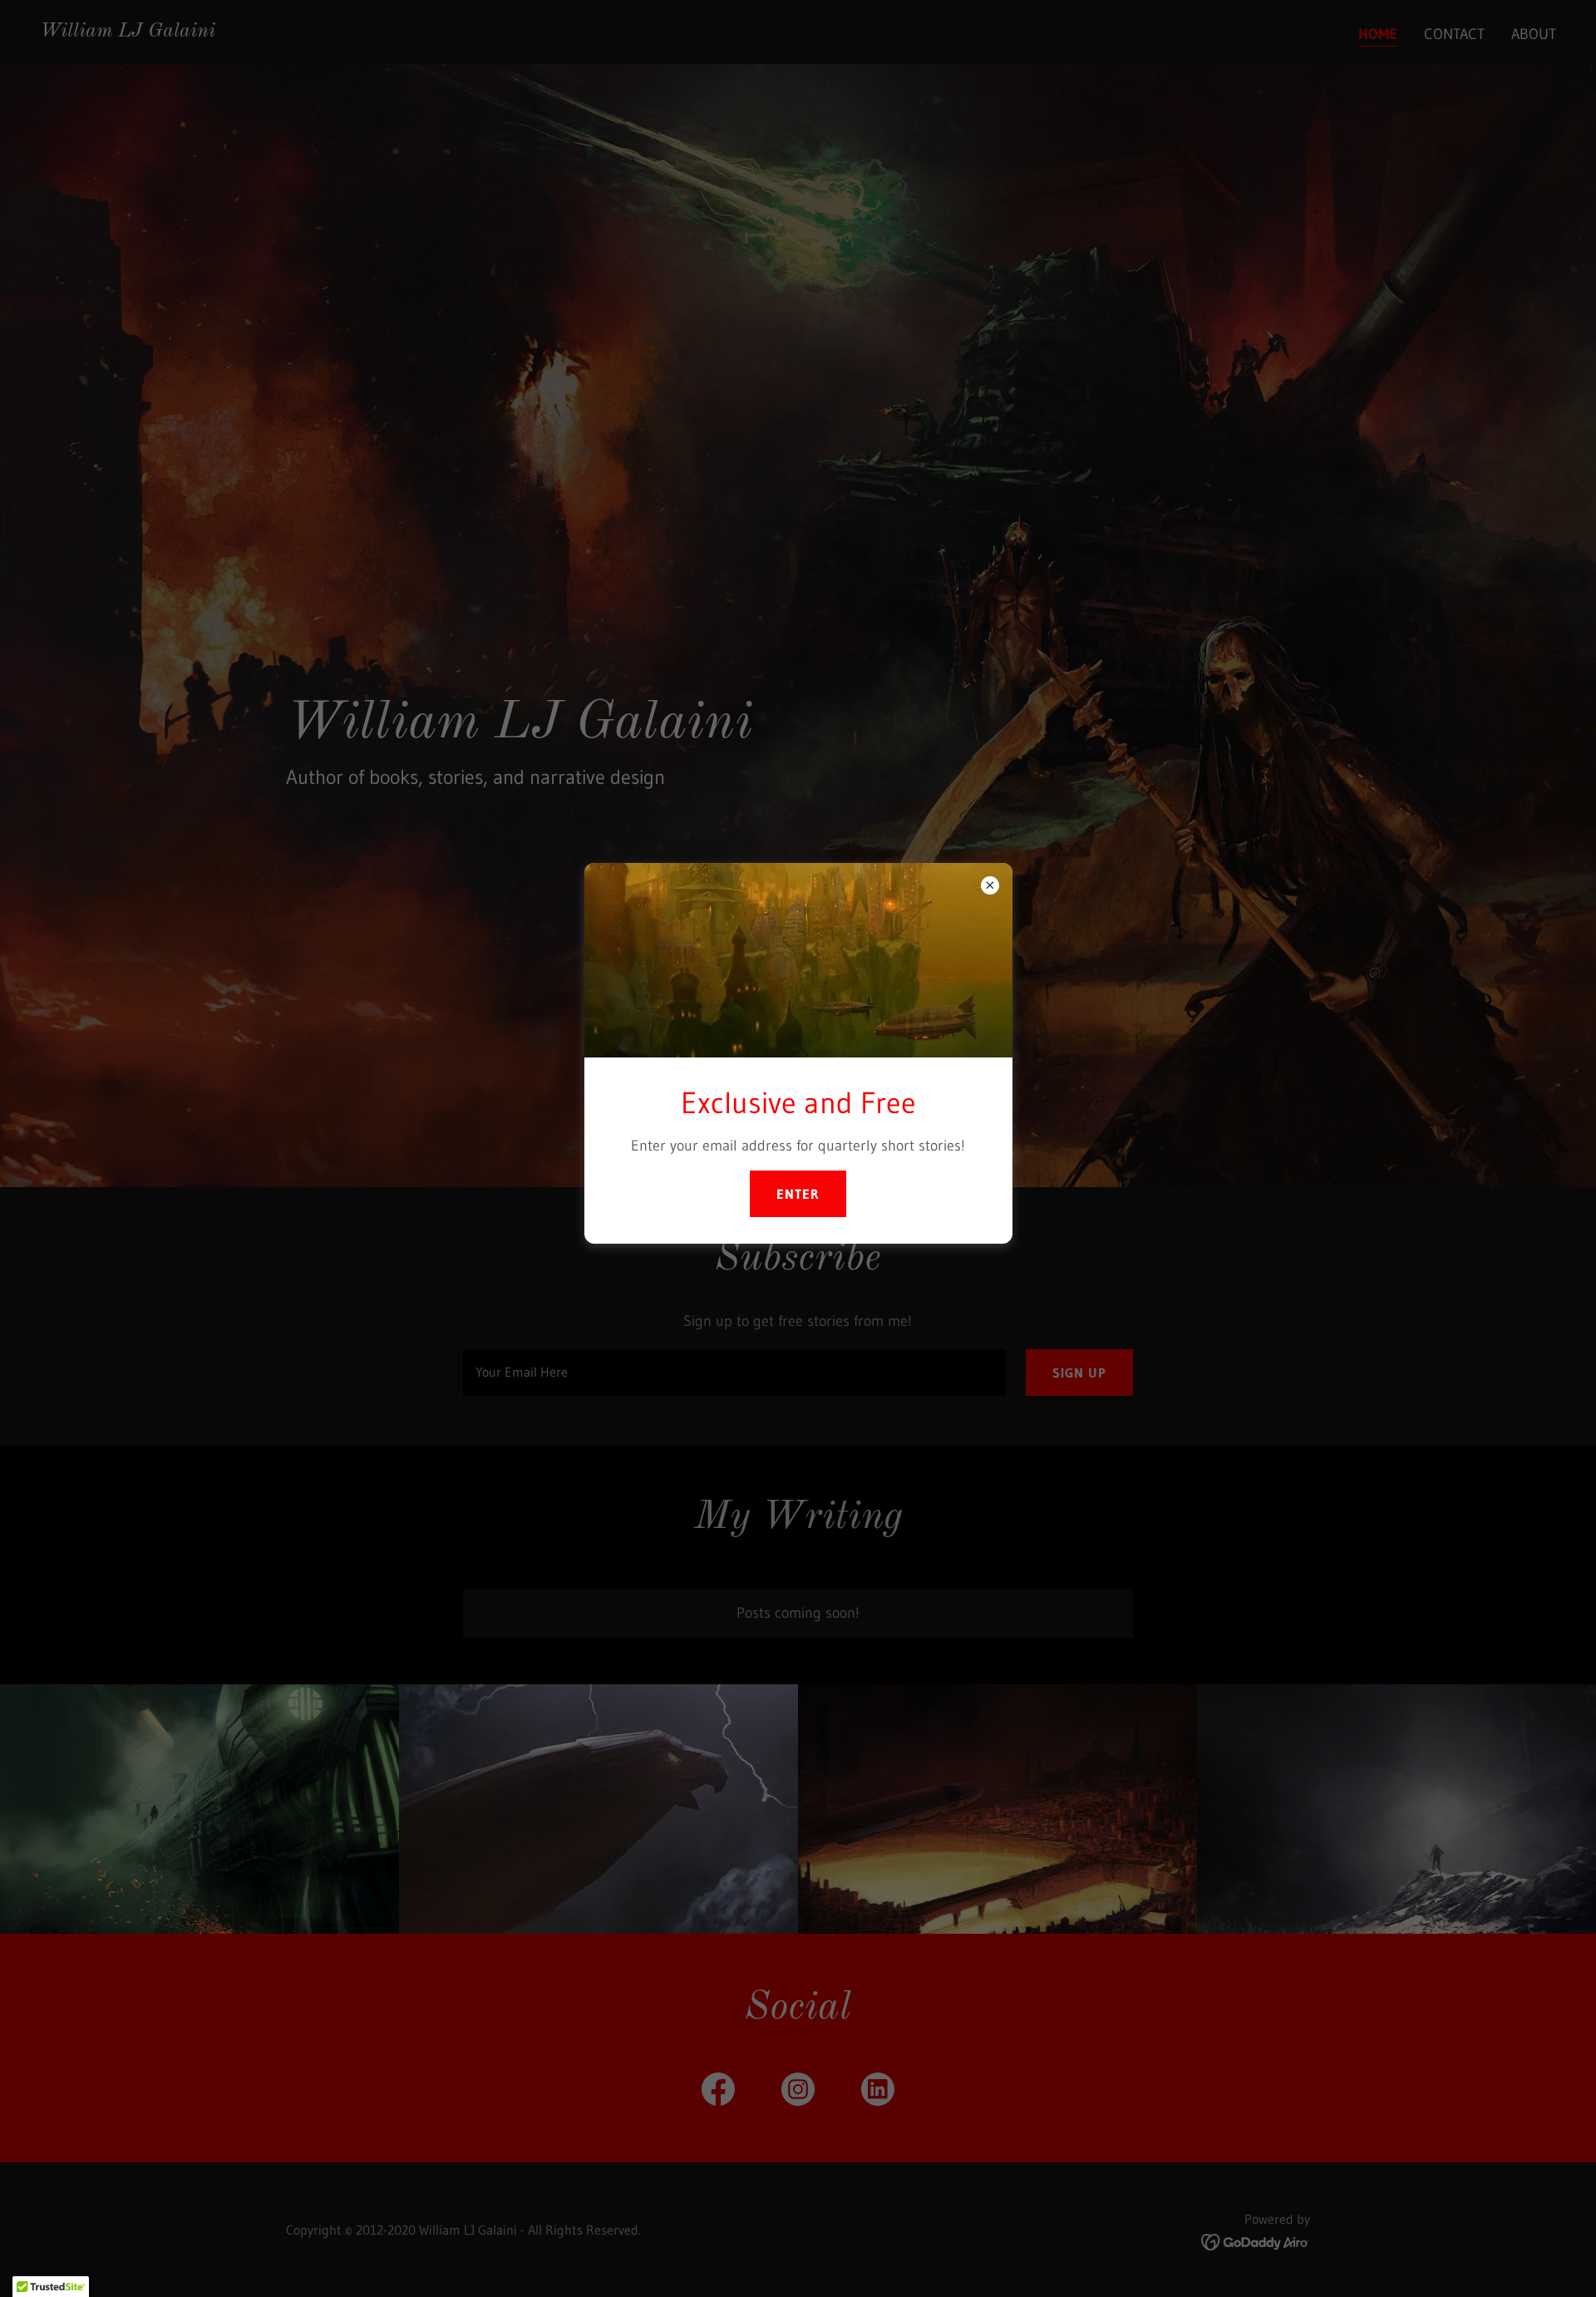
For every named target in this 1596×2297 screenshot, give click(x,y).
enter (798, 1194)
